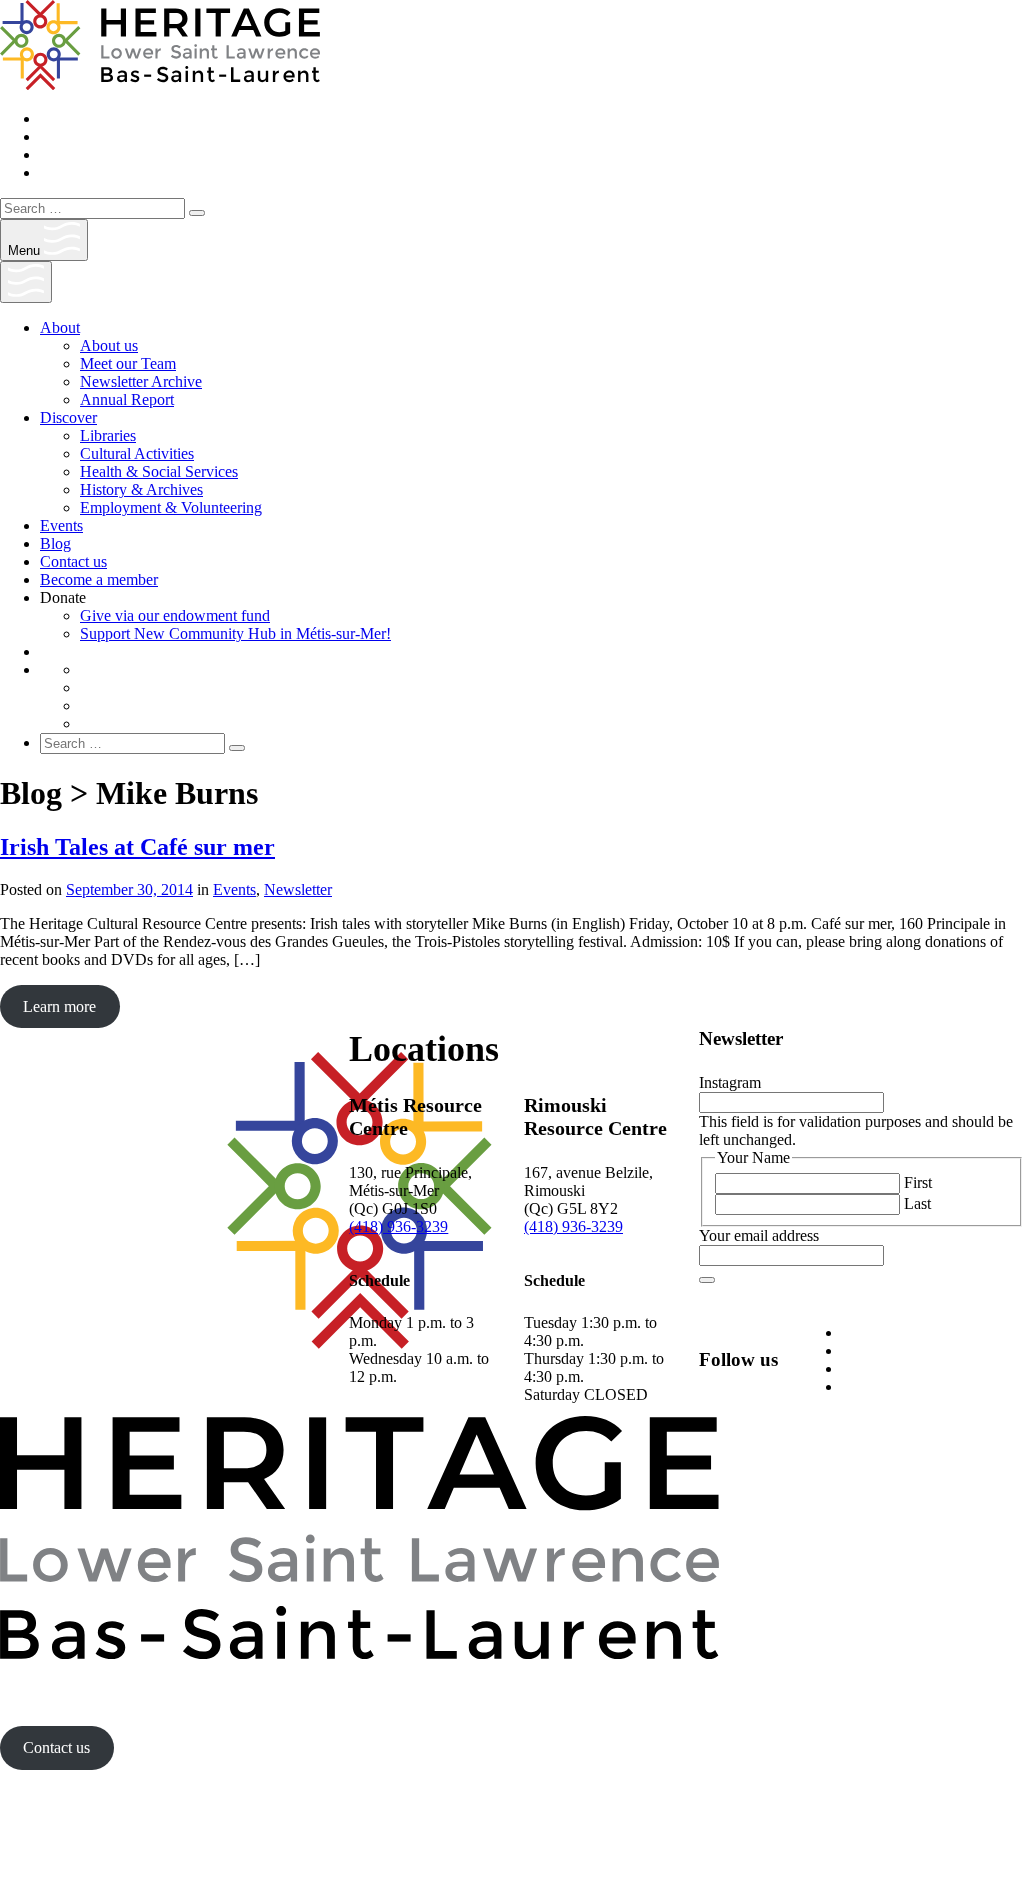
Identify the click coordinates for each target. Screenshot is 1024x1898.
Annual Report (127, 399)
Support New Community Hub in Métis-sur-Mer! (235, 633)
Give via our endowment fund (175, 615)
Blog (55, 543)
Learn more (59, 1006)
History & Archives (141, 489)
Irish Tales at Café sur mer (137, 847)
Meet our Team (128, 363)
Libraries (108, 435)
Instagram (730, 1082)
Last (917, 1203)
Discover (68, 417)
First (918, 1182)
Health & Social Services (159, 471)
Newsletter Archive (141, 381)
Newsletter (298, 889)
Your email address (759, 1235)
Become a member (99, 579)
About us (109, 345)
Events (61, 525)
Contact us (73, 561)
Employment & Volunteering (171, 507)
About (60, 327)
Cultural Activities (137, 453)
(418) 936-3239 (398, 1226)
